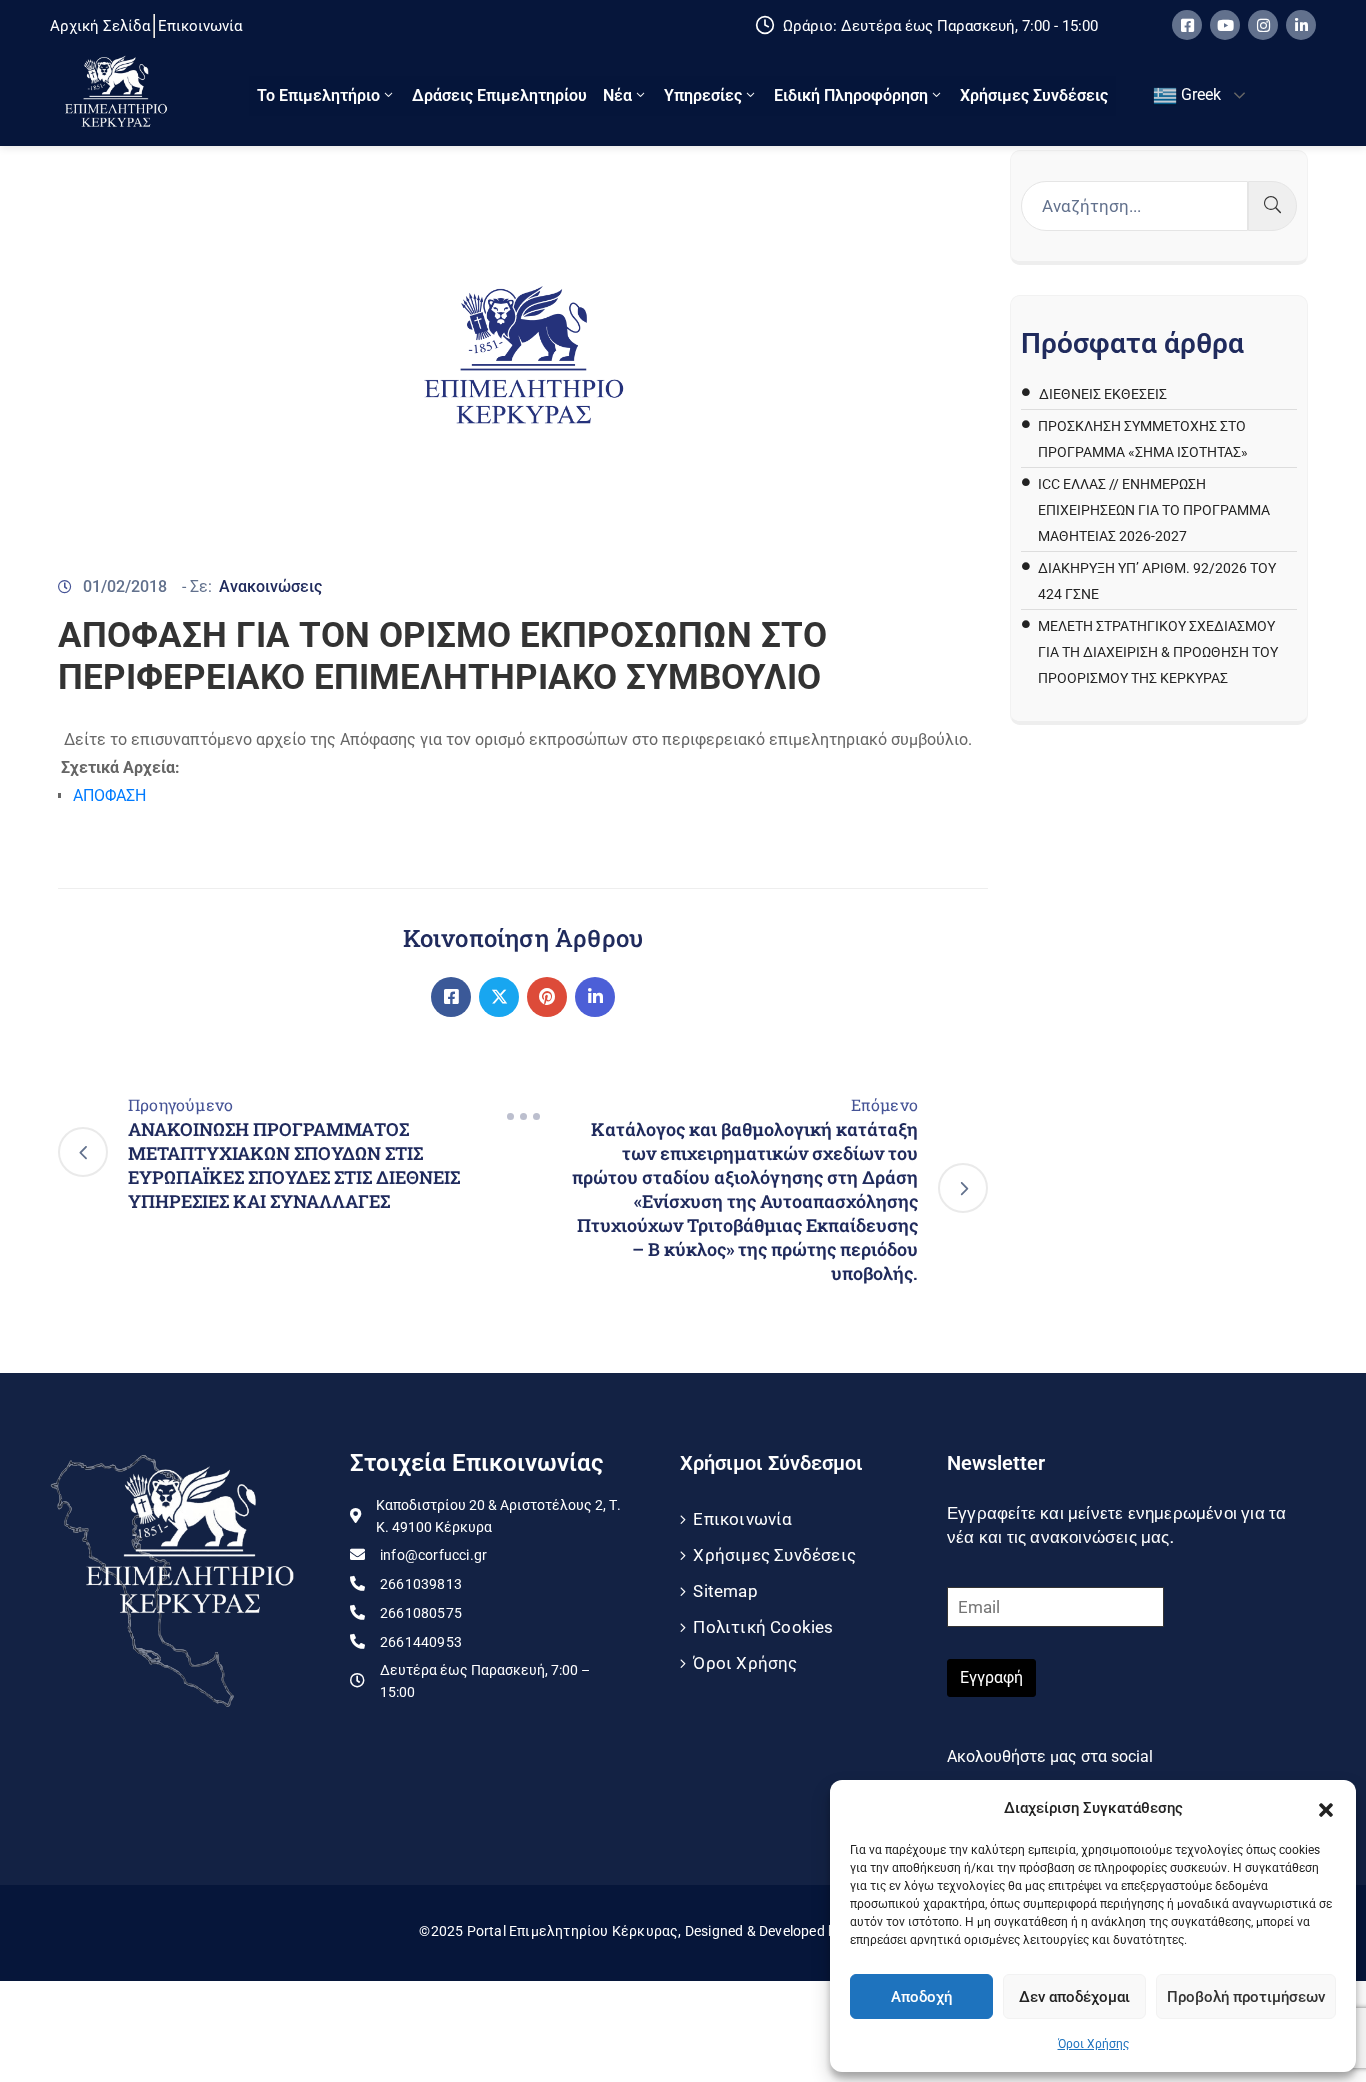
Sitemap (725, 1591)
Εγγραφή (991, 1677)
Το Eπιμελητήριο (318, 95)
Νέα (617, 95)
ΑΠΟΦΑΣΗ (109, 795)
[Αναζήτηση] (1272, 206)
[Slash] (523, 1117)
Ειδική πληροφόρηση (851, 95)
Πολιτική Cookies (763, 1627)
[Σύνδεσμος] (451, 997)
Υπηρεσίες (703, 95)
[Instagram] (1263, 25)
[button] (1326, 1808)
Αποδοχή (921, 1997)
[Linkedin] (1301, 25)
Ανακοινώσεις (270, 586)
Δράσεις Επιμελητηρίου (499, 95)
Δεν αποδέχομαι (1074, 1997)
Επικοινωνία (742, 1519)
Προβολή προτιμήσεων (1246, 1997)
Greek (1199, 94)
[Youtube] (1225, 25)
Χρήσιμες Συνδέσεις (1034, 95)
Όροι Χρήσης (1093, 2044)
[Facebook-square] (1187, 25)
